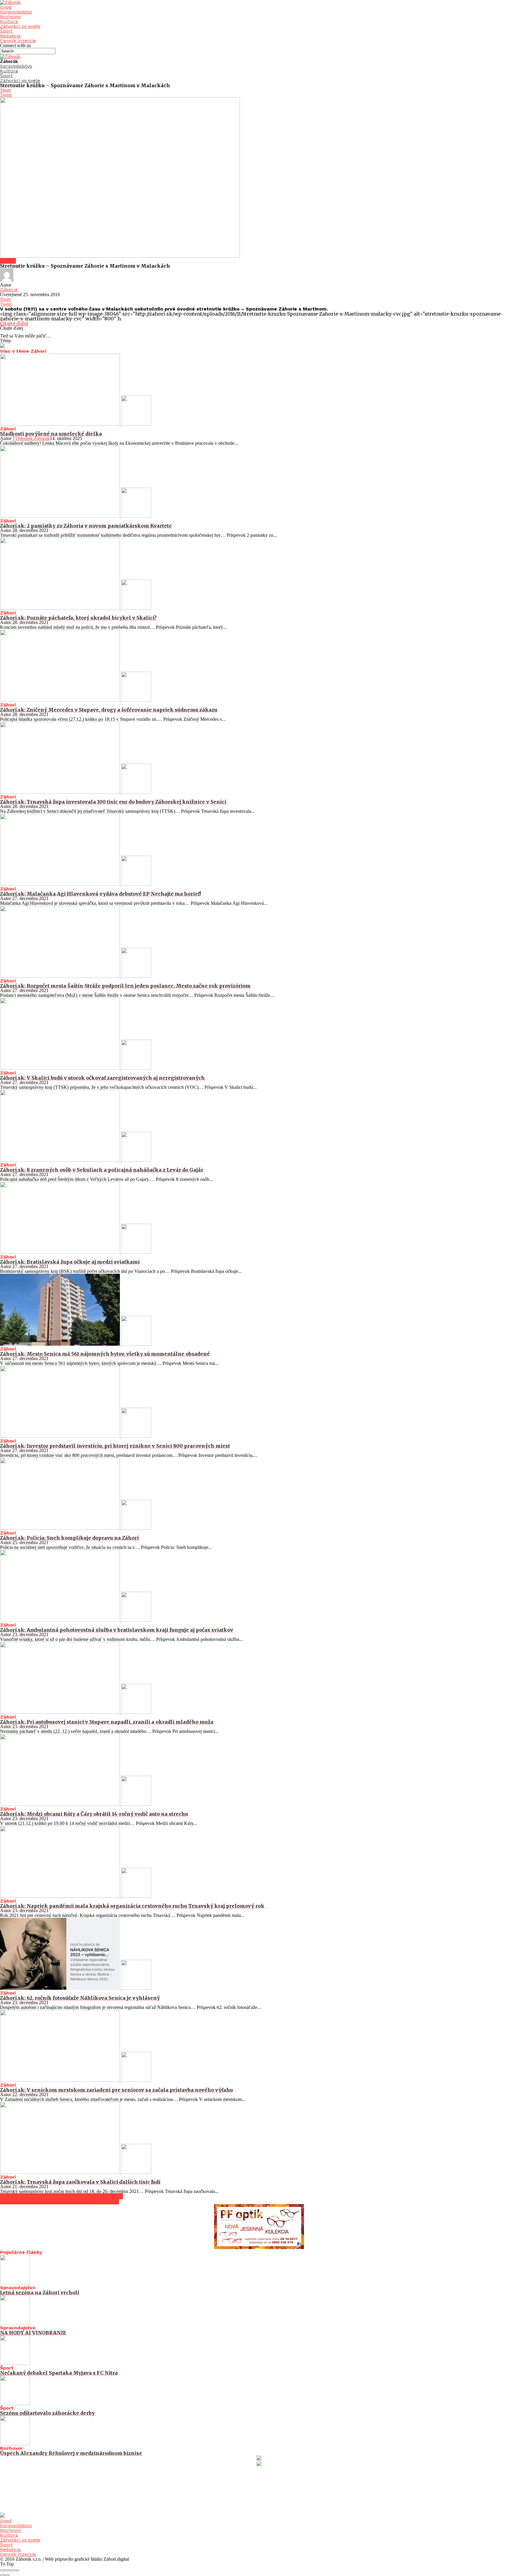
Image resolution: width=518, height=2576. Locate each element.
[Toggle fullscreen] (12, 2570)
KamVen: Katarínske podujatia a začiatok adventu (60, 2201)
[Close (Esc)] (2, 2570)
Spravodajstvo (16, 12)
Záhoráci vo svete (20, 26)
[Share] (7, 2570)
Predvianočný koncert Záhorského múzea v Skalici (61, 2196)
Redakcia (10, 36)
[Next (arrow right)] (7, 2575)
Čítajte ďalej (14, 323)
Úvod (6, 7)
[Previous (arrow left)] (2, 2575)
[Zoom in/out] (17, 2570)
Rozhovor (11, 17)
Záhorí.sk (9, 290)
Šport (6, 31)
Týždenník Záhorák (31, 438)
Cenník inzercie (18, 41)
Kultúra (9, 21)
